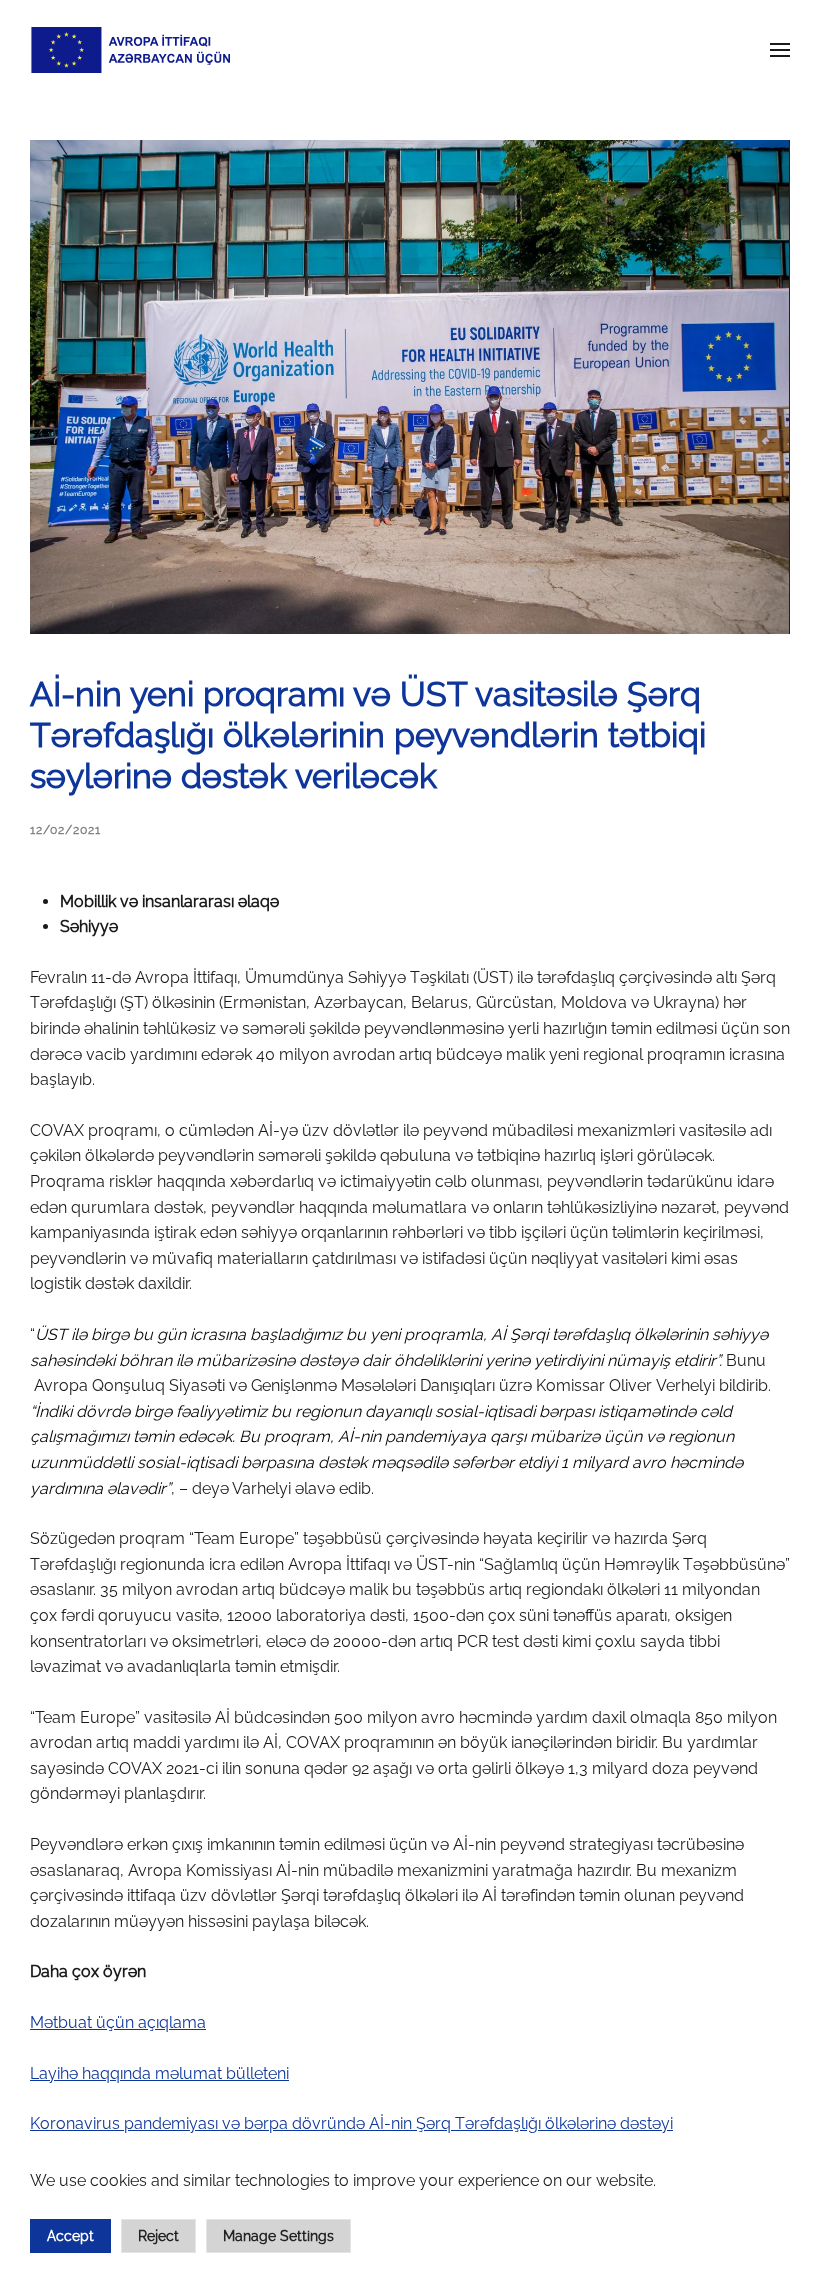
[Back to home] (130, 50)
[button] (780, 50)
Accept (70, 2236)
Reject (158, 2236)
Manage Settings (278, 2236)
